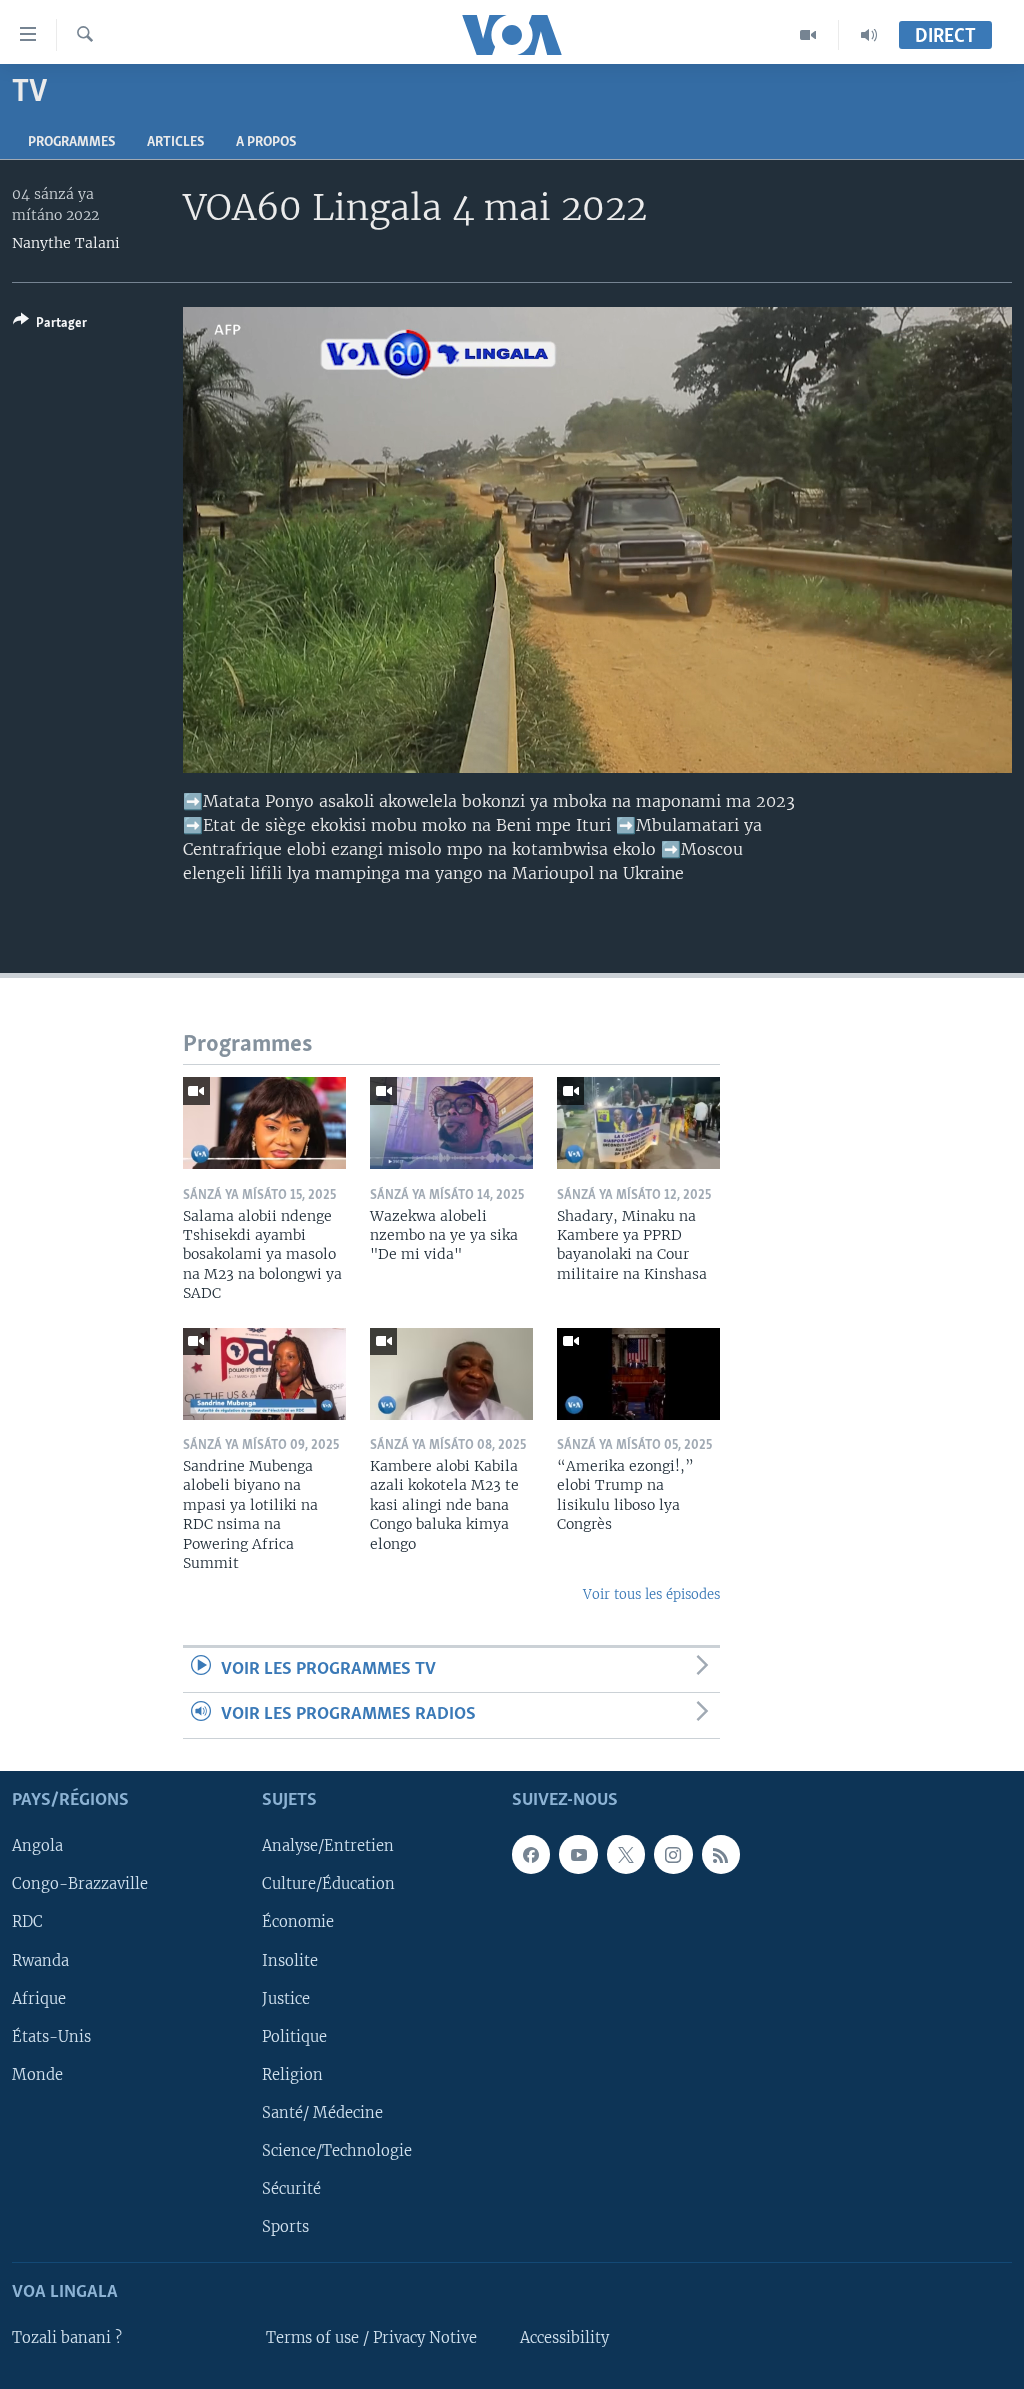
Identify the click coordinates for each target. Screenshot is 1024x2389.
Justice (286, 1998)
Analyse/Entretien (328, 1846)
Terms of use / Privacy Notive (371, 2338)
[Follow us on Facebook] (531, 1854)
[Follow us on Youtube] (578, 1854)
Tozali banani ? (67, 2338)
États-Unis (51, 2036)
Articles (175, 142)
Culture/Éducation (328, 1884)
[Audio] (869, 35)
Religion (292, 2074)
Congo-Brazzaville (80, 1884)
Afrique (39, 1998)
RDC (27, 1922)
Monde (37, 2074)
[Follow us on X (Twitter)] (626, 1854)
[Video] (808, 35)
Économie (298, 1922)
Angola (37, 1846)
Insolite (290, 1960)
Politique (294, 2036)
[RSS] (721, 1854)
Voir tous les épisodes (651, 1594)
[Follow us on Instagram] (673, 1854)
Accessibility (564, 2338)
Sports (285, 2226)
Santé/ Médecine (322, 2112)
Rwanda (40, 1960)
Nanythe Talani (66, 243)
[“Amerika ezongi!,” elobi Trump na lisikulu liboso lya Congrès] (638, 1374)
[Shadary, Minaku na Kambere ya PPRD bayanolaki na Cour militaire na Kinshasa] (638, 1123)
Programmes (71, 142)
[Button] (50, 326)
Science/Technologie (337, 2150)
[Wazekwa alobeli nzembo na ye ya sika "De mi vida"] (451, 1123)
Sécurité (291, 2188)
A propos (266, 142)
